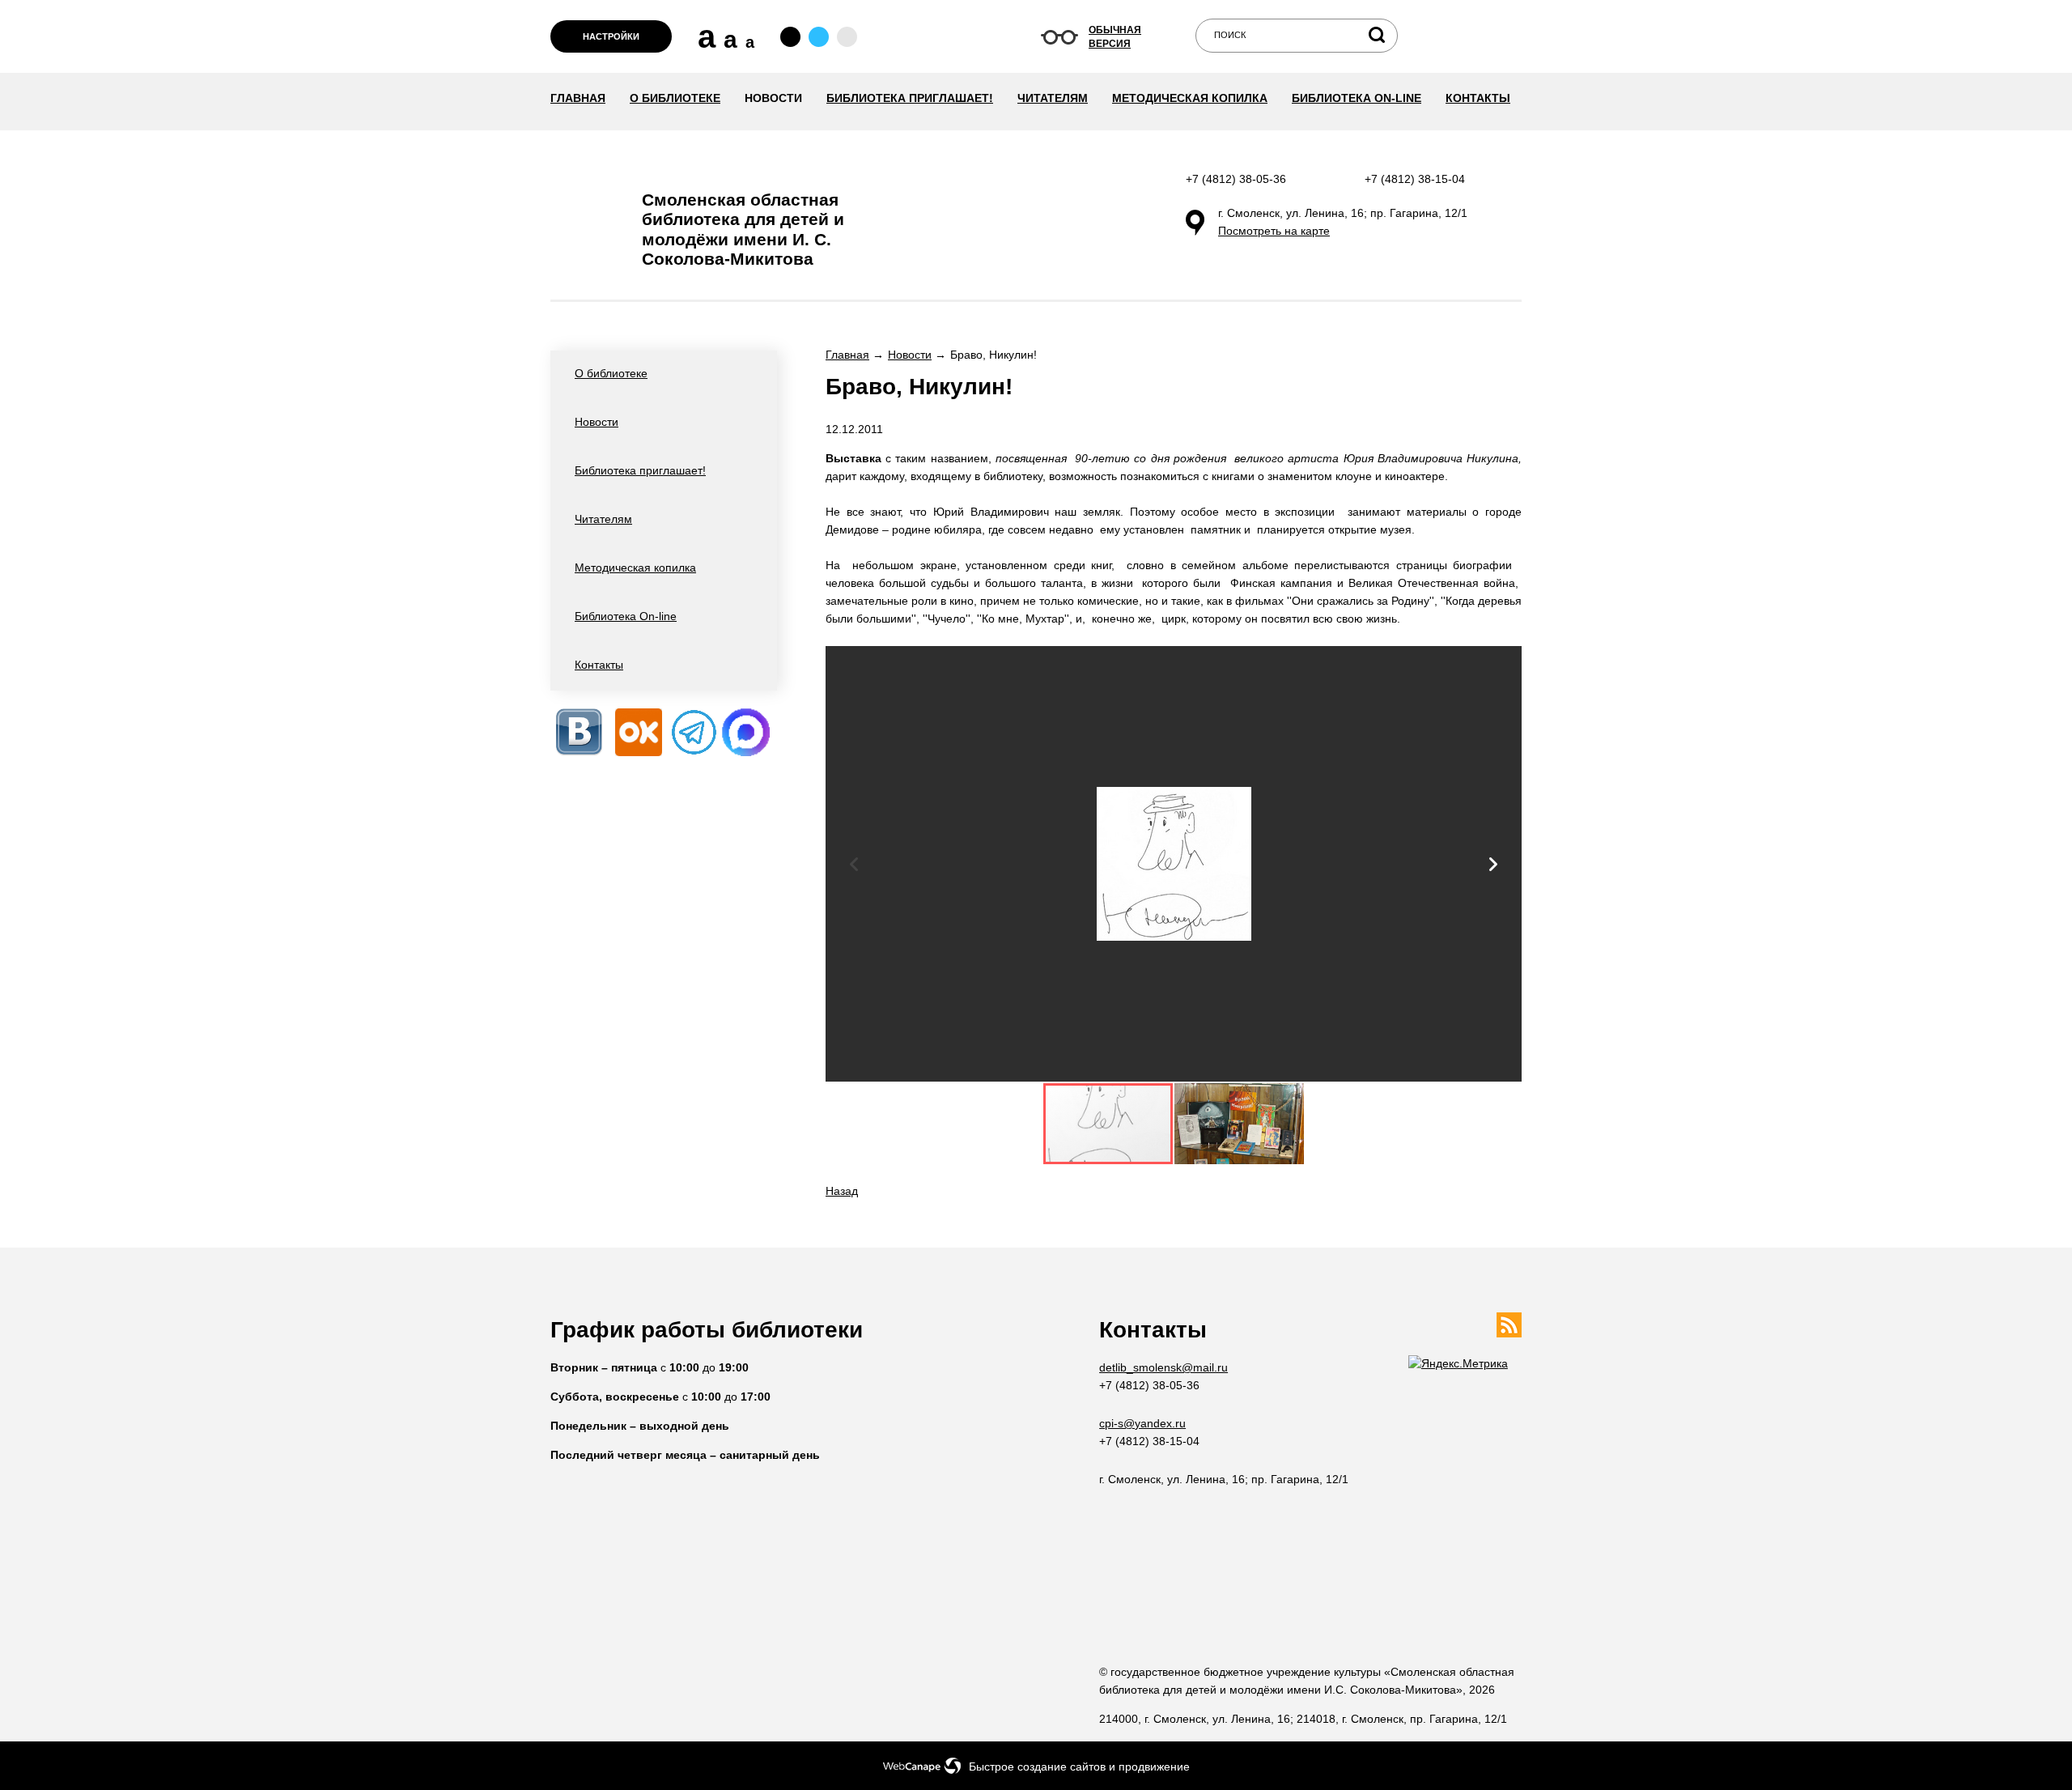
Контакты (1478, 98)
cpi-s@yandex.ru (1142, 1423)
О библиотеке (675, 98)
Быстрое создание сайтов (1037, 1767)
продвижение (1154, 1767)
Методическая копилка (1190, 98)
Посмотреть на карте (1274, 231)
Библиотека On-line (1357, 98)
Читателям (1053, 98)
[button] (1493, 864)
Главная (578, 98)
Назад (842, 1191)
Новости (773, 98)
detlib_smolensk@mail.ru (1163, 1367)
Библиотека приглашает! (910, 98)
